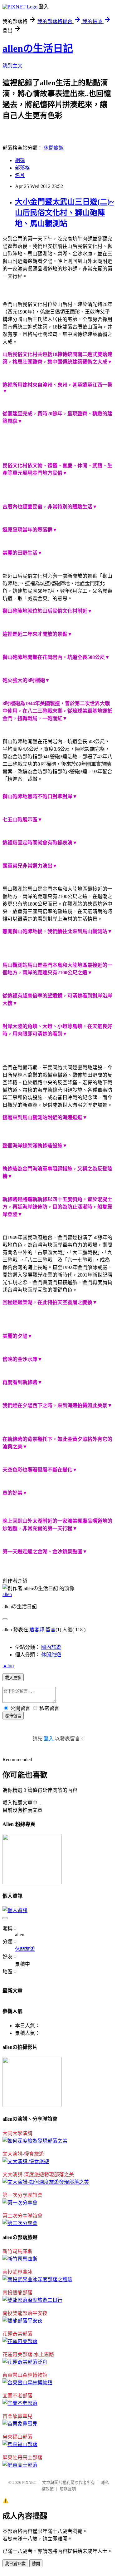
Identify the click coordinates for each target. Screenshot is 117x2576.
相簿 (20, 160)
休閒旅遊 (54, 148)
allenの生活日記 (38, 48)
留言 (51, 1630)
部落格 (22, 168)
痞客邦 (37, 1630)
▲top (8, 1666)
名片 (20, 175)
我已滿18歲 (15, 2564)
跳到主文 (12, 66)
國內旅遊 (51, 1647)
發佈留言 (13, 1716)
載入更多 (13, 1678)
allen (7, 1594)
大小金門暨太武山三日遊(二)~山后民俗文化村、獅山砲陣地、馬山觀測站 (64, 213)
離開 (36, 2564)
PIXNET (29, 2482)
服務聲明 (68, 2489)
